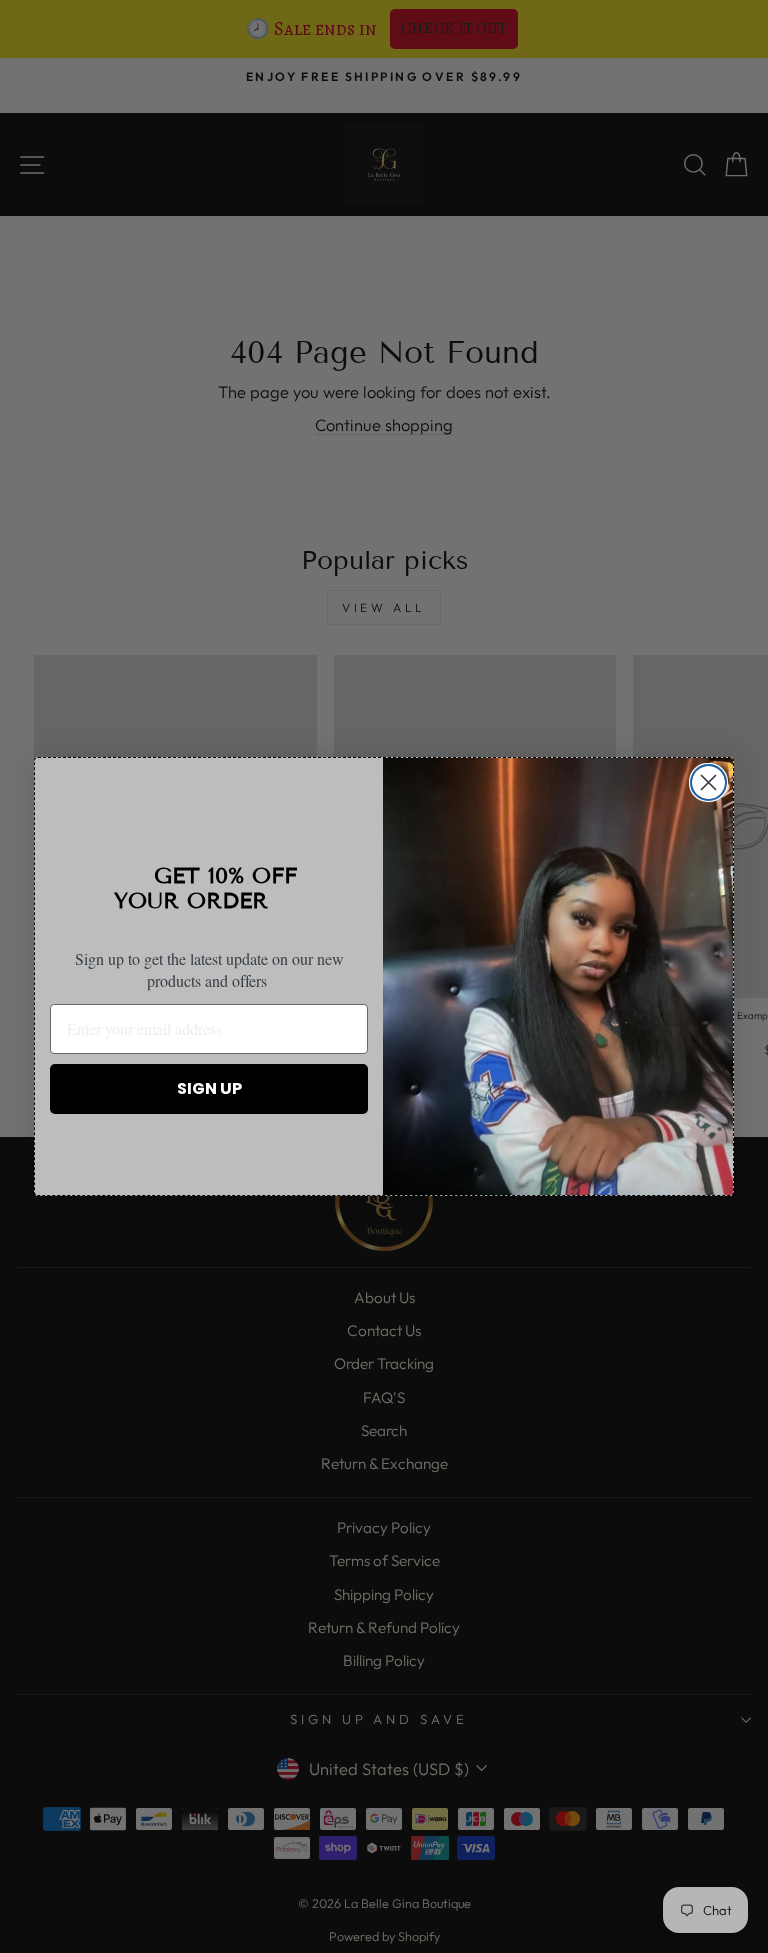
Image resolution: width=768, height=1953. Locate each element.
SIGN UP (209, 1088)
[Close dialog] (708, 782)
